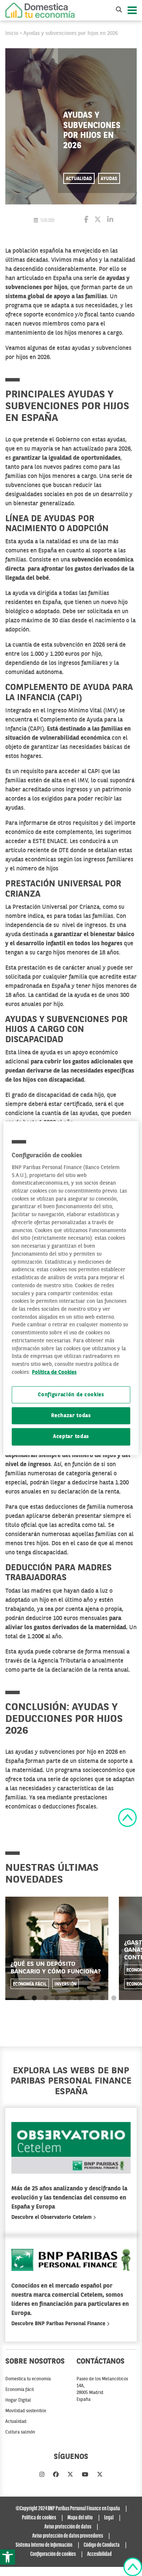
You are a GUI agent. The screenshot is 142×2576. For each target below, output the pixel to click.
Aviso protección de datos (68, 2527)
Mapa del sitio (80, 2518)
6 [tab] (91, 1998)
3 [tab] (57, 1998)
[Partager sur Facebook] (86, 220)
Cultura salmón (20, 2432)
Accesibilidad (99, 2554)
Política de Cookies (54, 1373)
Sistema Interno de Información (44, 2545)
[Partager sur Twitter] (98, 220)
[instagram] (42, 2475)
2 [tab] (46, 1998)
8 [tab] (114, 1998)
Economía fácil (30, 1984)
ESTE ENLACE (50, 842)
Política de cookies (39, 2518)
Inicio (12, 33)
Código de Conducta (102, 2545)
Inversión (66, 1984)
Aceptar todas (71, 1437)
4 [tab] (68, 1998)
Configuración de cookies (71, 1395)
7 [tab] (102, 1998)
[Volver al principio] (127, 1818)
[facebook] (56, 2475)
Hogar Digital (18, 2400)
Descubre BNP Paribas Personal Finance (59, 2324)
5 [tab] (80, 1998)
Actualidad (79, 179)
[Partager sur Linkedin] (110, 220)
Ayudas (109, 179)
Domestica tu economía (28, 2379)
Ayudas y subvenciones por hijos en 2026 (71, 33)
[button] (8, 2557)
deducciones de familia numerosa (89, 1507)
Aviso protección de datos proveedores (68, 2536)
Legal (109, 2518)
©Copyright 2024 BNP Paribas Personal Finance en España (68, 2509)
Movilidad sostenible (26, 2411)
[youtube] (85, 2475)
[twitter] (70, 2475)
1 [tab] (34, 1998)
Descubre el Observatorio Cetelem (52, 2217)
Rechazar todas (71, 1416)
